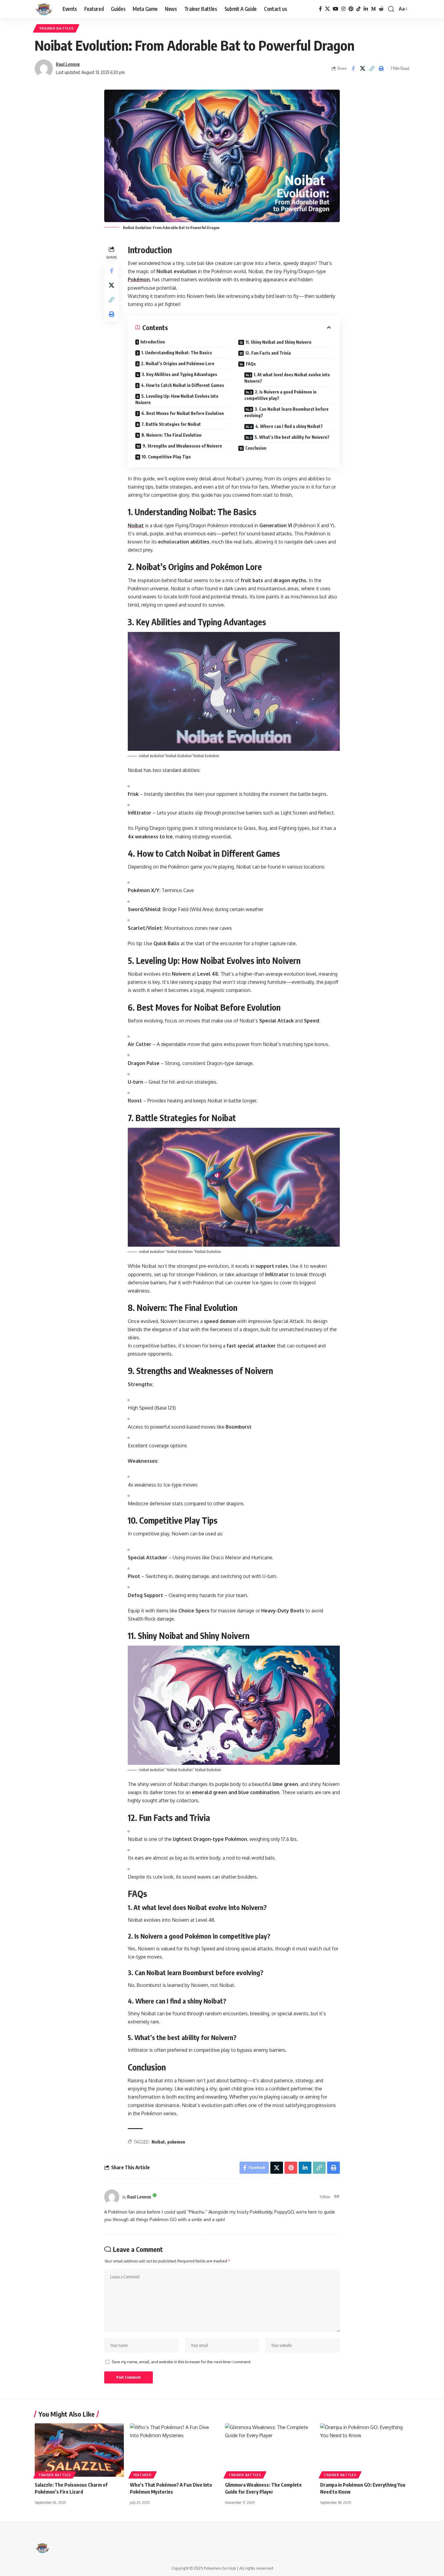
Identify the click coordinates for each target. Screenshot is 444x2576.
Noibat (158, 2142)
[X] (327, 9)
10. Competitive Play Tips (166, 457)
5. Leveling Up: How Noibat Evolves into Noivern (177, 399)
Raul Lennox (68, 64)
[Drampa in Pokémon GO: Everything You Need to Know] (365, 2450)
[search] (391, 9)
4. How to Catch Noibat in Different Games (183, 385)
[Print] (381, 69)
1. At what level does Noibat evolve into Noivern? (287, 378)
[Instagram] (343, 9)
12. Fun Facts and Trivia (268, 353)
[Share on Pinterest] (291, 2168)
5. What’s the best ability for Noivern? (292, 437)
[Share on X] (362, 69)
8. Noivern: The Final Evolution (171, 435)
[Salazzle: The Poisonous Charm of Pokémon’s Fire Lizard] (79, 2450)
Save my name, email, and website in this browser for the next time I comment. (182, 2362)
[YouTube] (336, 9)
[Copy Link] (372, 69)
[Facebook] (320, 9)
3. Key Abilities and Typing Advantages (179, 374)
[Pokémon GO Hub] (44, 9)
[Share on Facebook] (353, 69)
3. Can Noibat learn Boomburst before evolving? (286, 412)
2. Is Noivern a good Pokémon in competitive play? (280, 395)
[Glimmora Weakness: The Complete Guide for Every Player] (270, 2450)
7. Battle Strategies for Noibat (171, 424)
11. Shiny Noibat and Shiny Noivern (278, 342)
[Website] (337, 2197)
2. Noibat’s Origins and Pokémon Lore (178, 363)
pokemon (176, 2142)
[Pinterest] (351, 9)
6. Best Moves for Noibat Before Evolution (183, 413)
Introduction (153, 342)
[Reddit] (381, 9)
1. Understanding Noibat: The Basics (177, 353)
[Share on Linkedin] (305, 2168)
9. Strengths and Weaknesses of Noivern (182, 446)
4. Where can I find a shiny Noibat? (289, 426)
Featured (143, 2475)
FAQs (251, 364)
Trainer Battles (56, 28)
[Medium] (373, 9)
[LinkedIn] (366, 9)
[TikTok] (359, 9)
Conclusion (256, 448)
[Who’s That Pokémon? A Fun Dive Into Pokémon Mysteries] (174, 2450)
